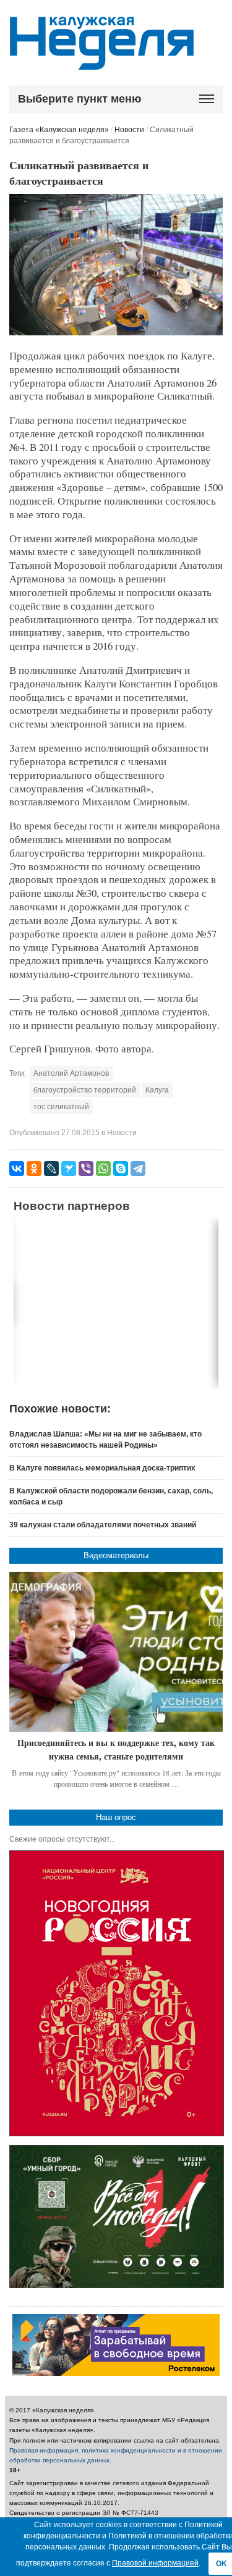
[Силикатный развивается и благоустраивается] (116, 333)
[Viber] (86, 1168)
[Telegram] (138, 1168)
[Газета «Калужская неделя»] (102, 63)
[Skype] (121, 1168)
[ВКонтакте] (17, 1168)
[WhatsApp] (103, 1168)
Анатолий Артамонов (71, 1073)
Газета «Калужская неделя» (59, 130)
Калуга (157, 1090)
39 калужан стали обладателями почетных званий (103, 1525)
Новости (129, 130)
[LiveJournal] (51, 1168)
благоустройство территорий (85, 1090)
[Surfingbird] (69, 1168)
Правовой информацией (155, 2563)
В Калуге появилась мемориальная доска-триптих (102, 1468)
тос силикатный (61, 1107)
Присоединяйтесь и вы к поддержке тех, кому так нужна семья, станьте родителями (116, 1749)
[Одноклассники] (34, 1168)
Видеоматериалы (116, 1555)
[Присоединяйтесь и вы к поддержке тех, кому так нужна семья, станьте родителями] (116, 1652)
